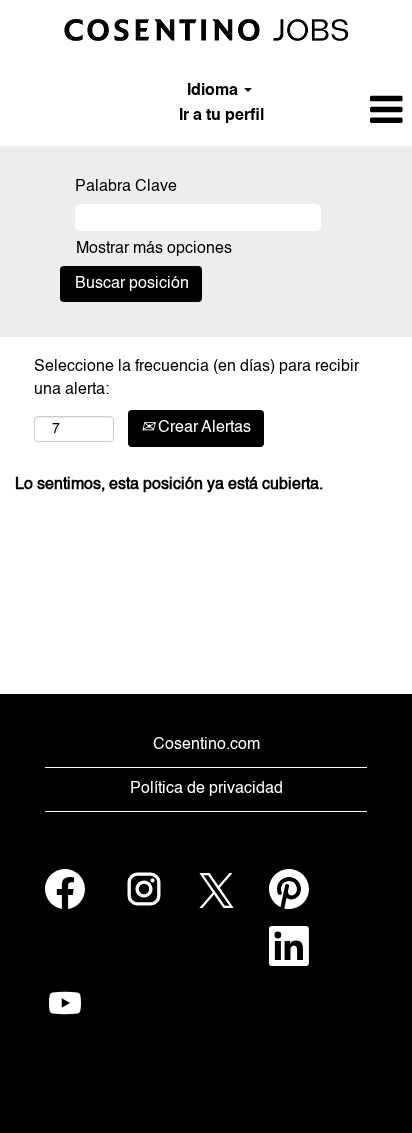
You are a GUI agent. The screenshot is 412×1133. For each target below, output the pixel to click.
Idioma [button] (214, 91)
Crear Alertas (202, 428)
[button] (343, 111)
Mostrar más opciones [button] (154, 249)
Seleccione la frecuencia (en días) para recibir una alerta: (196, 378)
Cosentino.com (206, 745)
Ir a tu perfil (221, 116)
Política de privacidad (206, 789)
